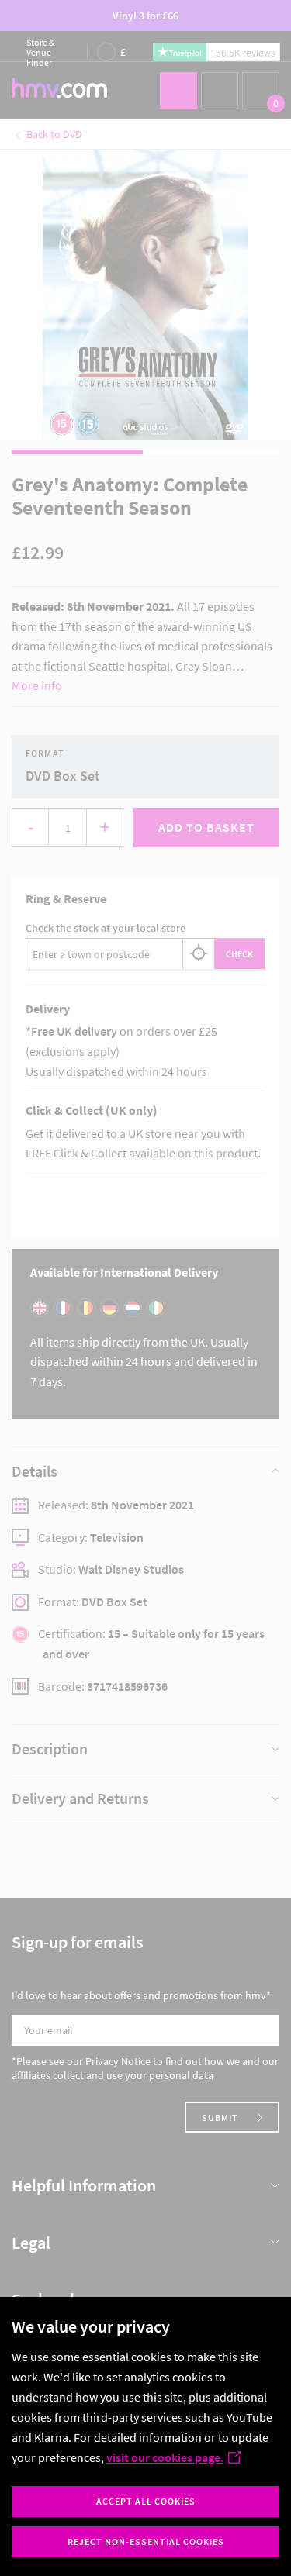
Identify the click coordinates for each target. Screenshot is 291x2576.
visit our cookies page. (165, 2457)
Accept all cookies (146, 2501)
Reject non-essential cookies (146, 2542)
